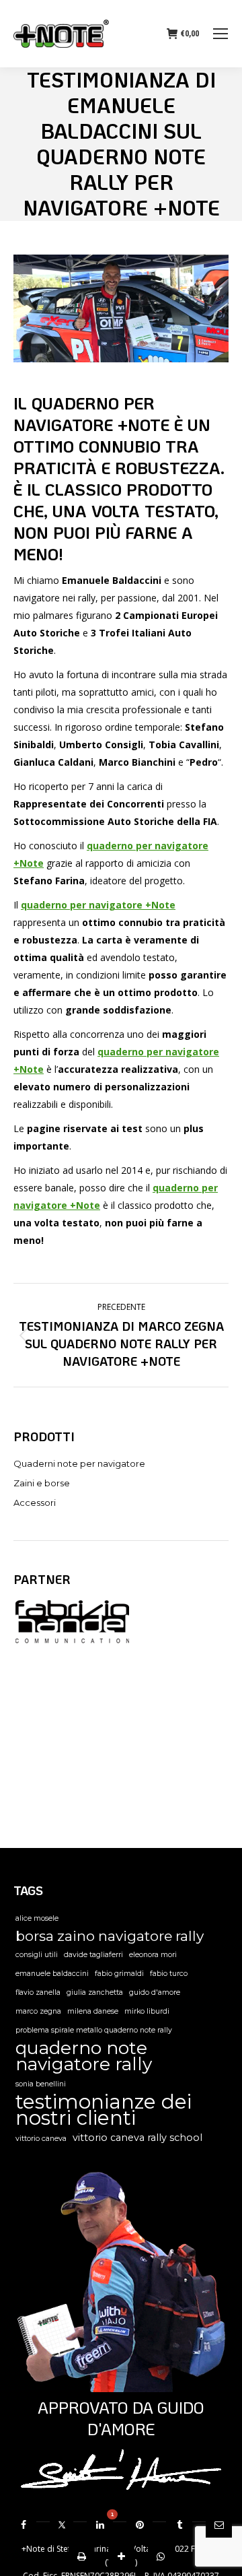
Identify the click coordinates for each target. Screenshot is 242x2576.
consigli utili (37, 1955)
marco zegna (38, 2011)
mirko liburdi (147, 2011)
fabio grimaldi (119, 1974)
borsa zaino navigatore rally (110, 1936)
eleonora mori (153, 1955)
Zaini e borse (42, 1483)
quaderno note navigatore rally (84, 2056)
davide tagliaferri (93, 1955)
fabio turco (169, 1974)
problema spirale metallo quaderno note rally (94, 2030)
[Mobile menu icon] (220, 34)
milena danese (93, 2011)
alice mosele (37, 1918)
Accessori (35, 1502)
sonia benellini (41, 2084)
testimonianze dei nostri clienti (104, 2110)
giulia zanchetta (95, 1992)
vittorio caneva (41, 2139)
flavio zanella (38, 1992)
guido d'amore (155, 1992)
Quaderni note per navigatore (79, 1463)
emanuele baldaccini (52, 1974)
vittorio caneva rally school (137, 2138)
